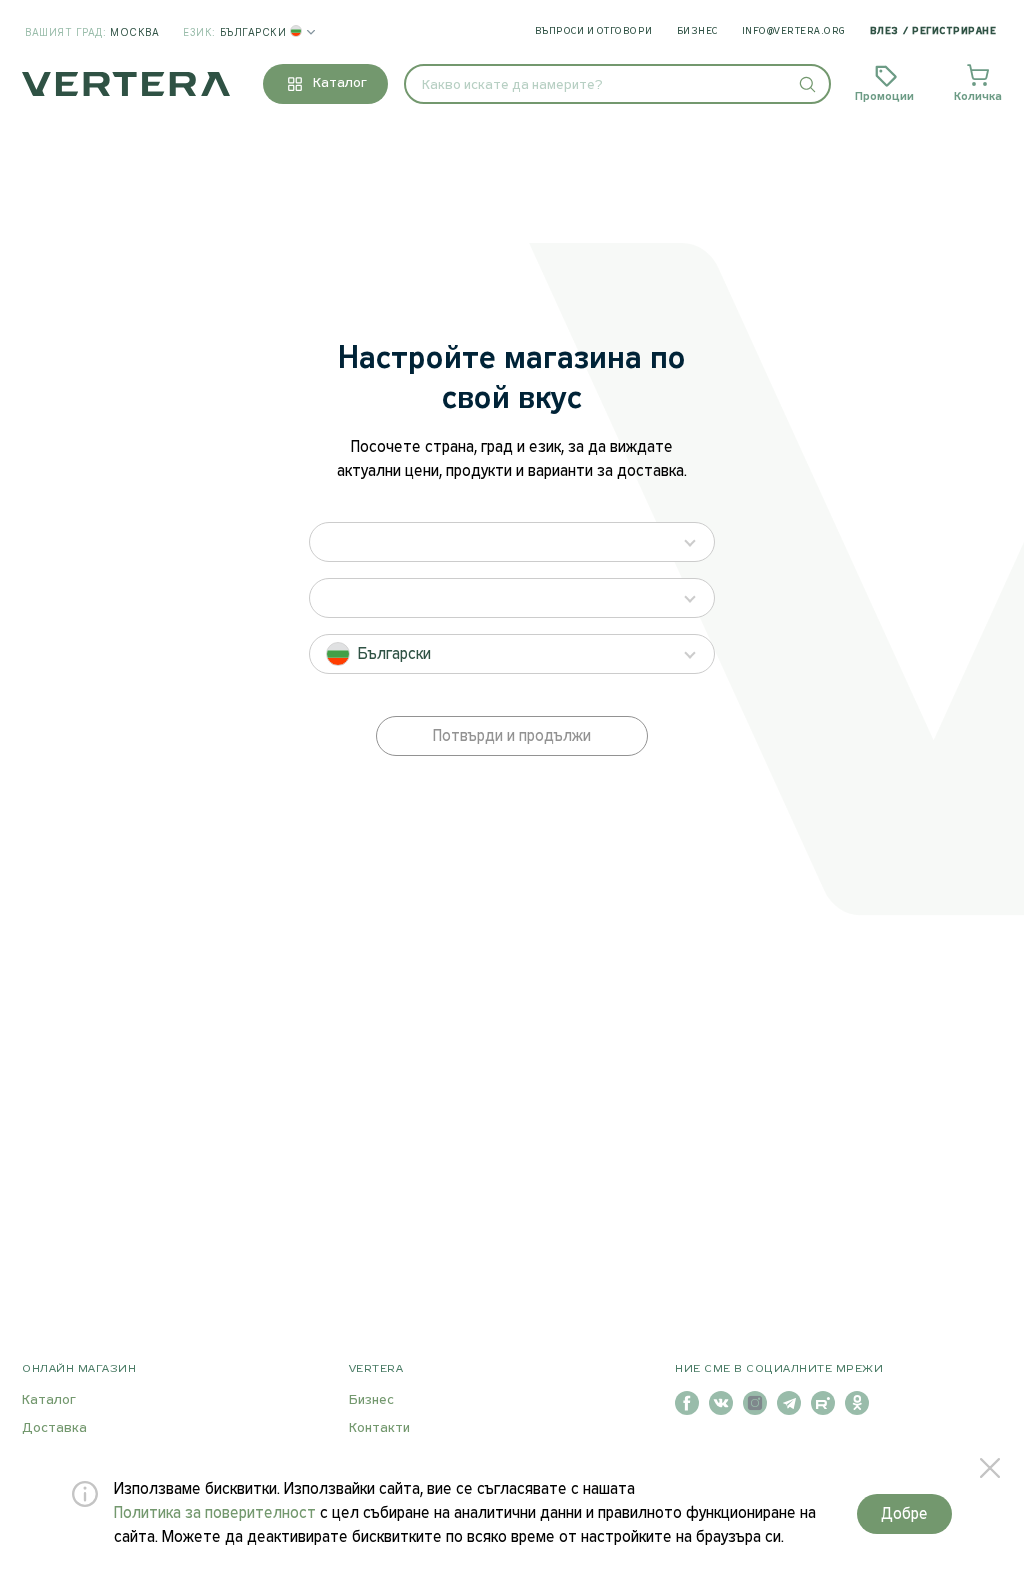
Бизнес (697, 31)
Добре (904, 1514)
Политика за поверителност (215, 1513)
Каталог (49, 1400)
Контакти (379, 1428)
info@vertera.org (794, 31)
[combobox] (617, 84)
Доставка (54, 1428)
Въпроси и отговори (594, 31)
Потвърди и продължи (512, 736)
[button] (806, 84)
